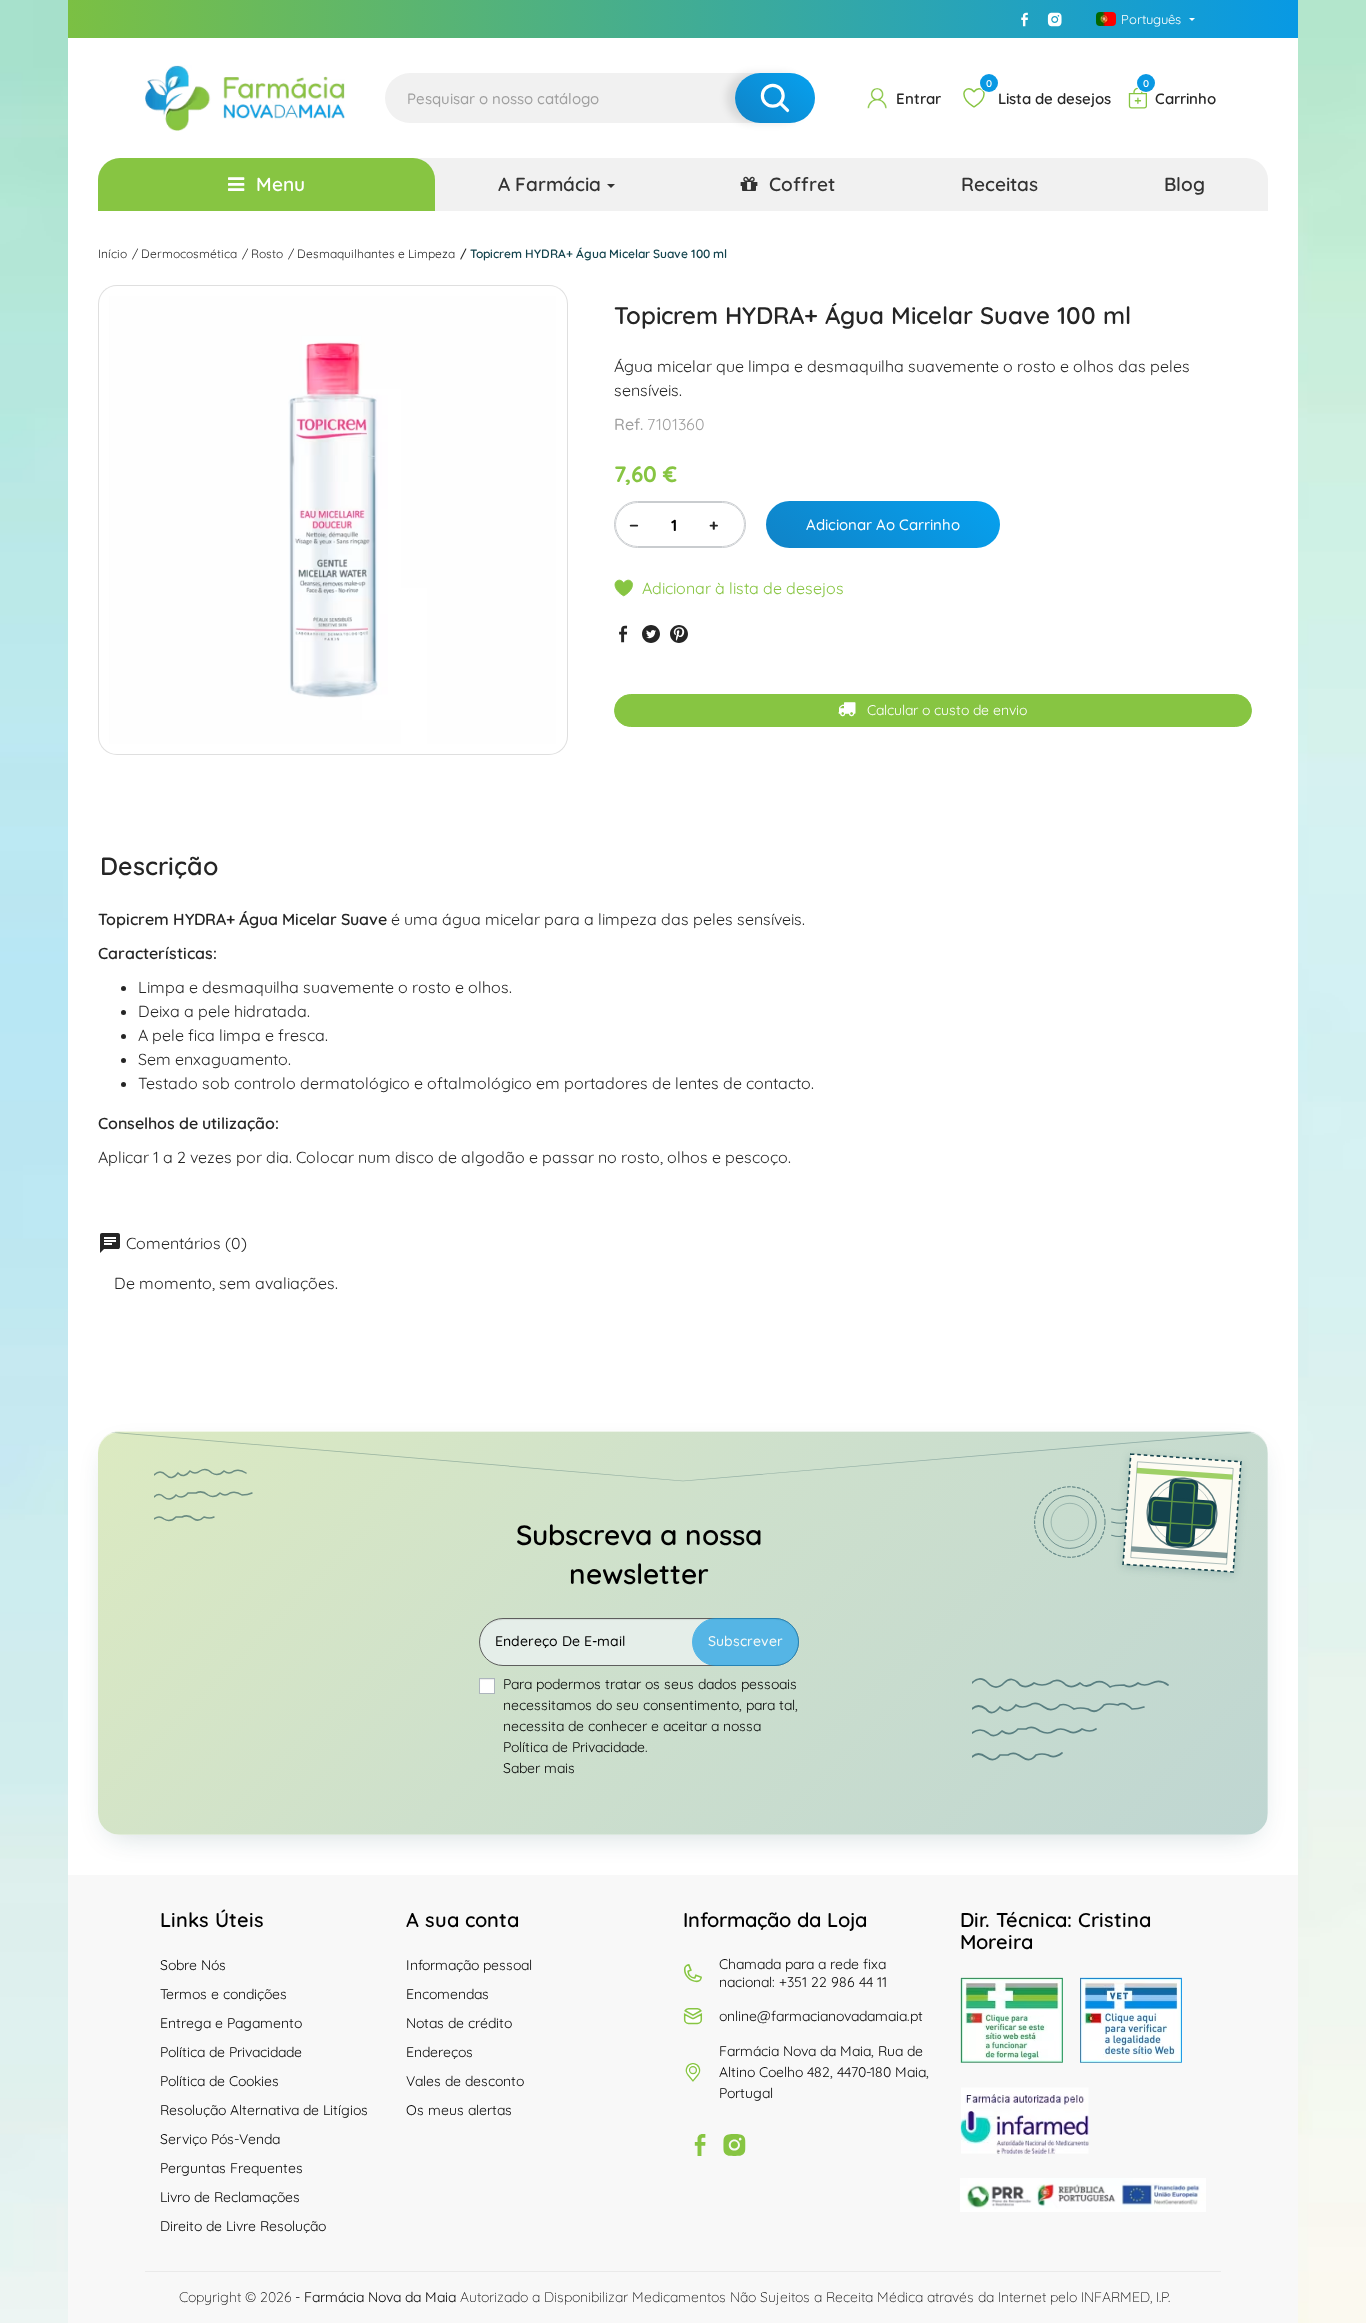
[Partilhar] (623, 633)
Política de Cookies (219, 2081)
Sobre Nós (193, 1965)
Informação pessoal (469, 1965)
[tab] (159, 865)
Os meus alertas (459, 2110)
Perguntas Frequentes (231, 2168)
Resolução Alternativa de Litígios (264, 2110)
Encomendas (447, 1994)
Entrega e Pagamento (231, 2023)
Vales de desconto (465, 2081)
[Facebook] (1025, 19)
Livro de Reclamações (230, 2197)
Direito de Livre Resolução (243, 2226)
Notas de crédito (459, 2023)
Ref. (628, 424)
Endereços (439, 2052)
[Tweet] (651, 633)
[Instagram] (1055, 19)
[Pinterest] (679, 633)
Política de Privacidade (231, 2052)
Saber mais (539, 1768)
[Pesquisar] (775, 98)
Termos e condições (223, 1994)
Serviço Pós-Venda (220, 2139)
